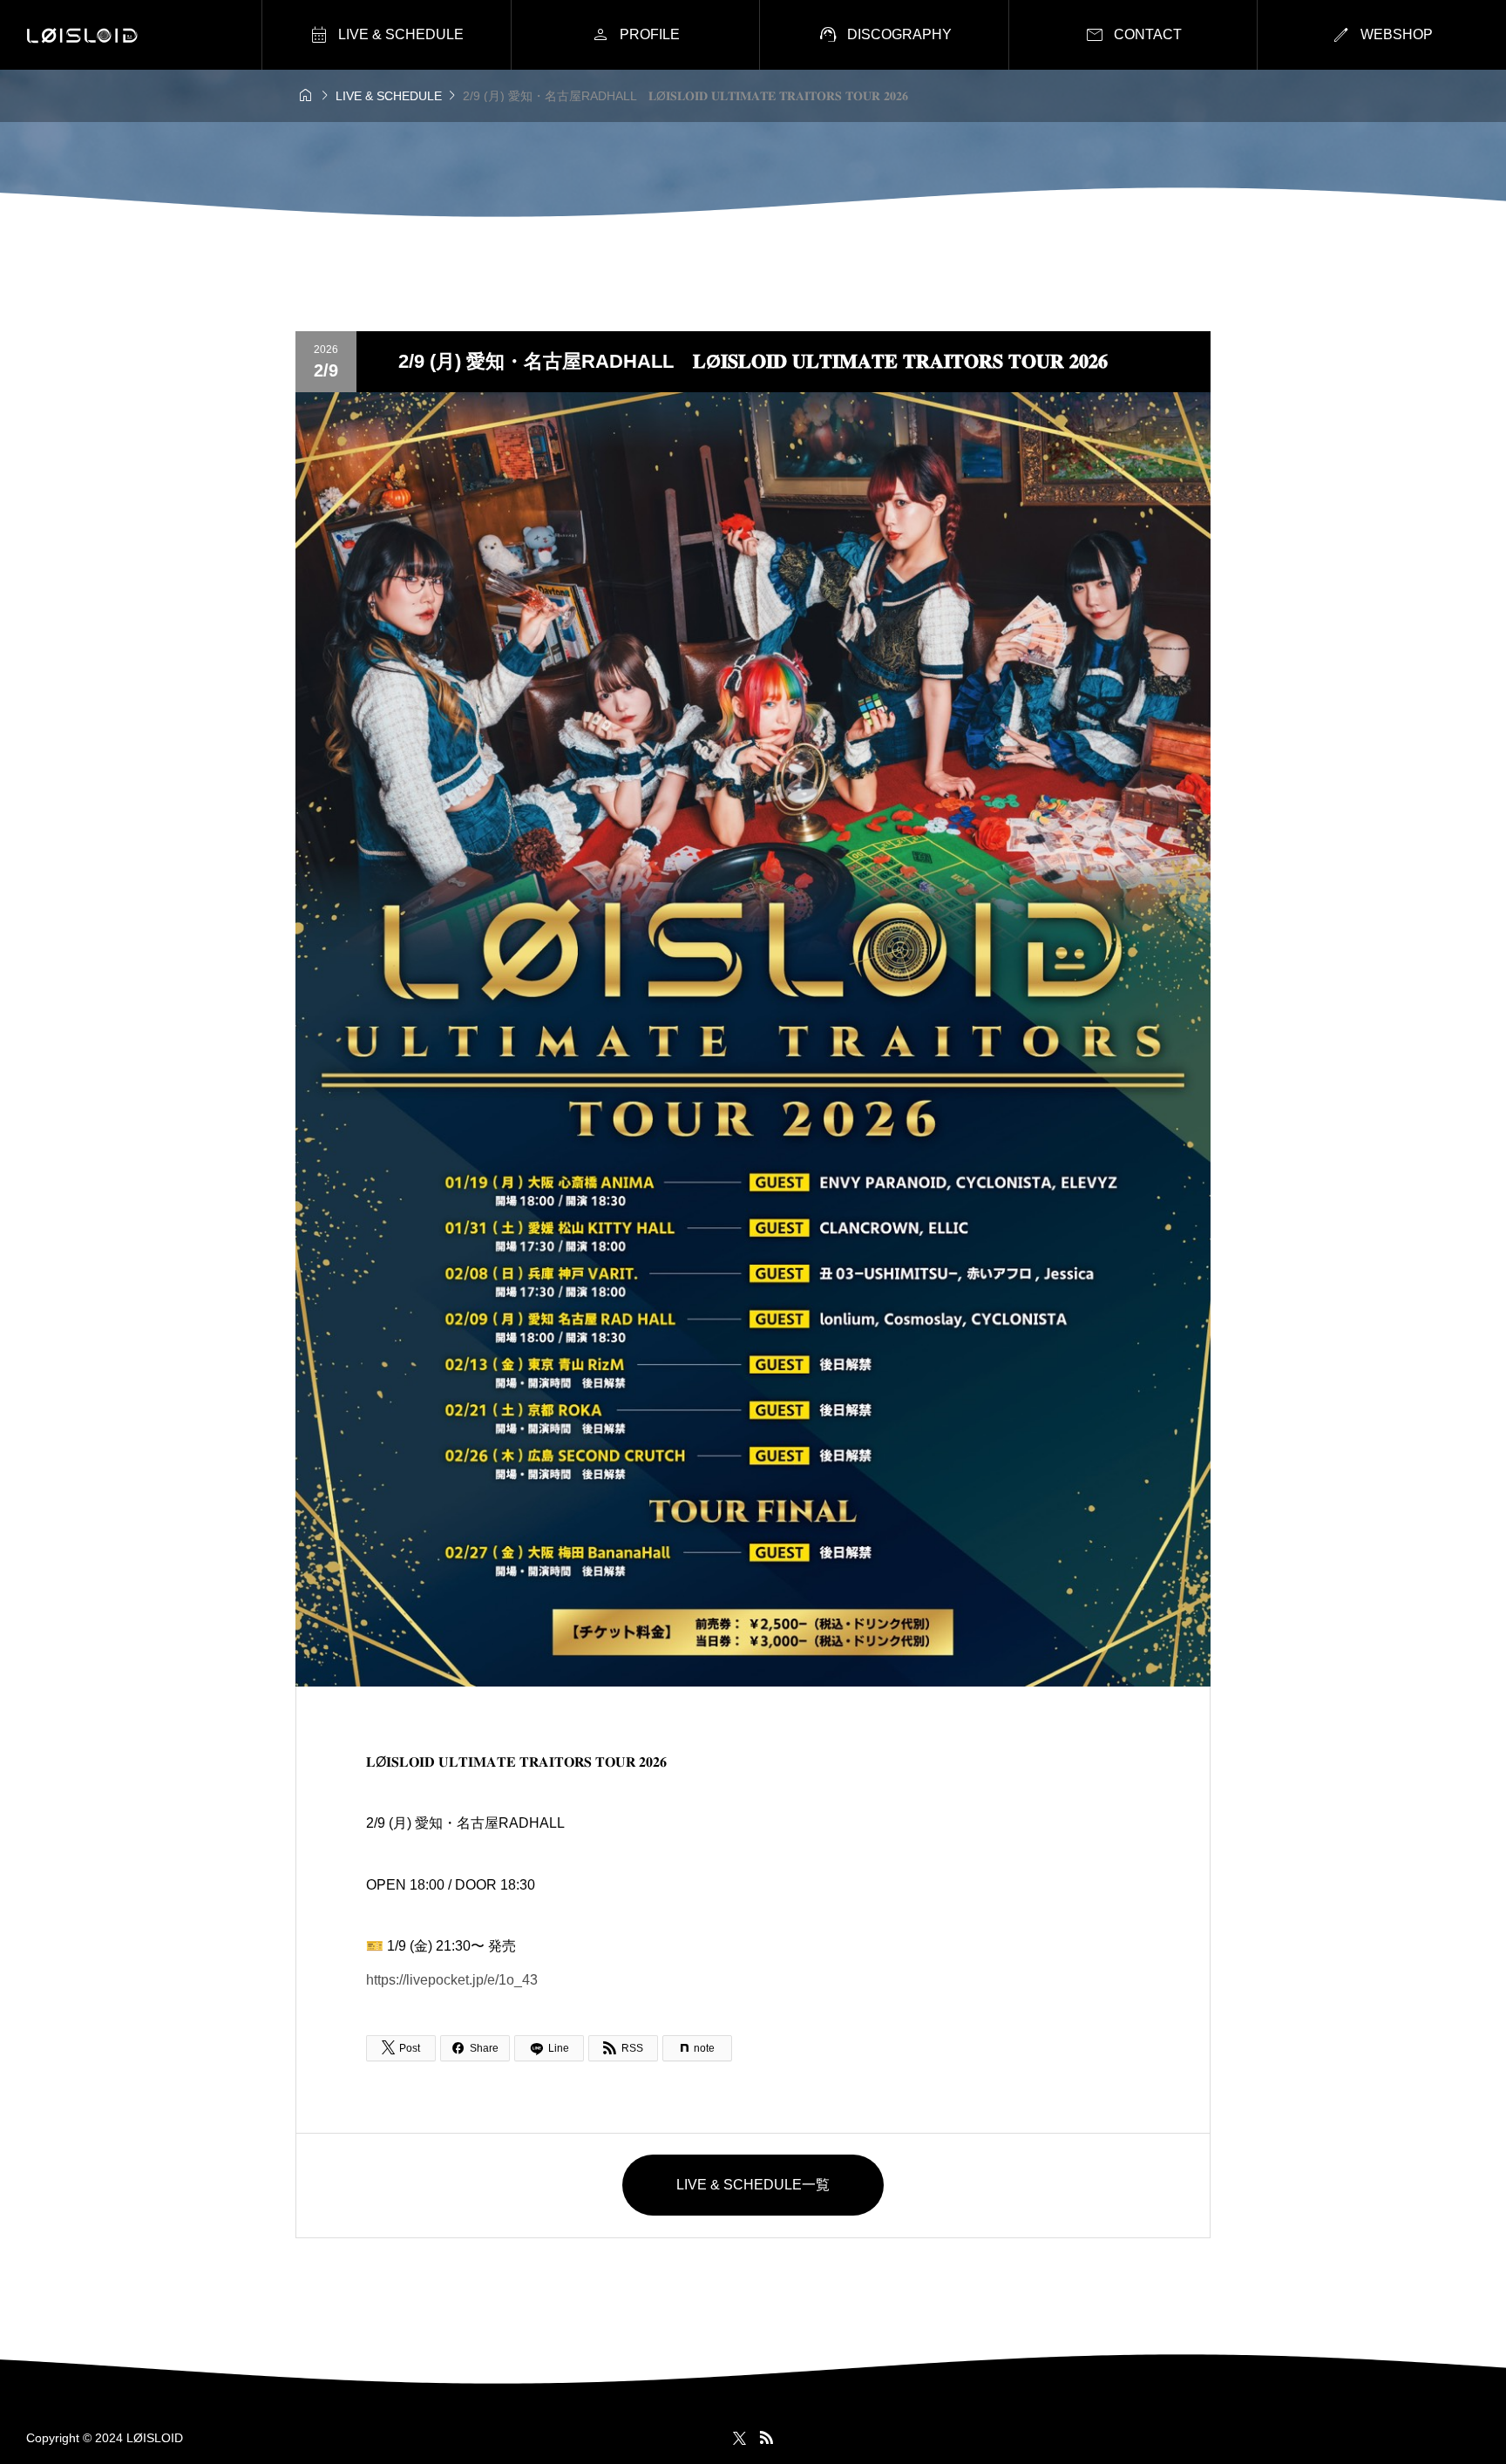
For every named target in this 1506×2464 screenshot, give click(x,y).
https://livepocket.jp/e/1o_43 (452, 1980)
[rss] (766, 2437)
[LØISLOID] (82, 35)
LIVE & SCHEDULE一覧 (753, 2185)
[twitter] (739, 2438)
